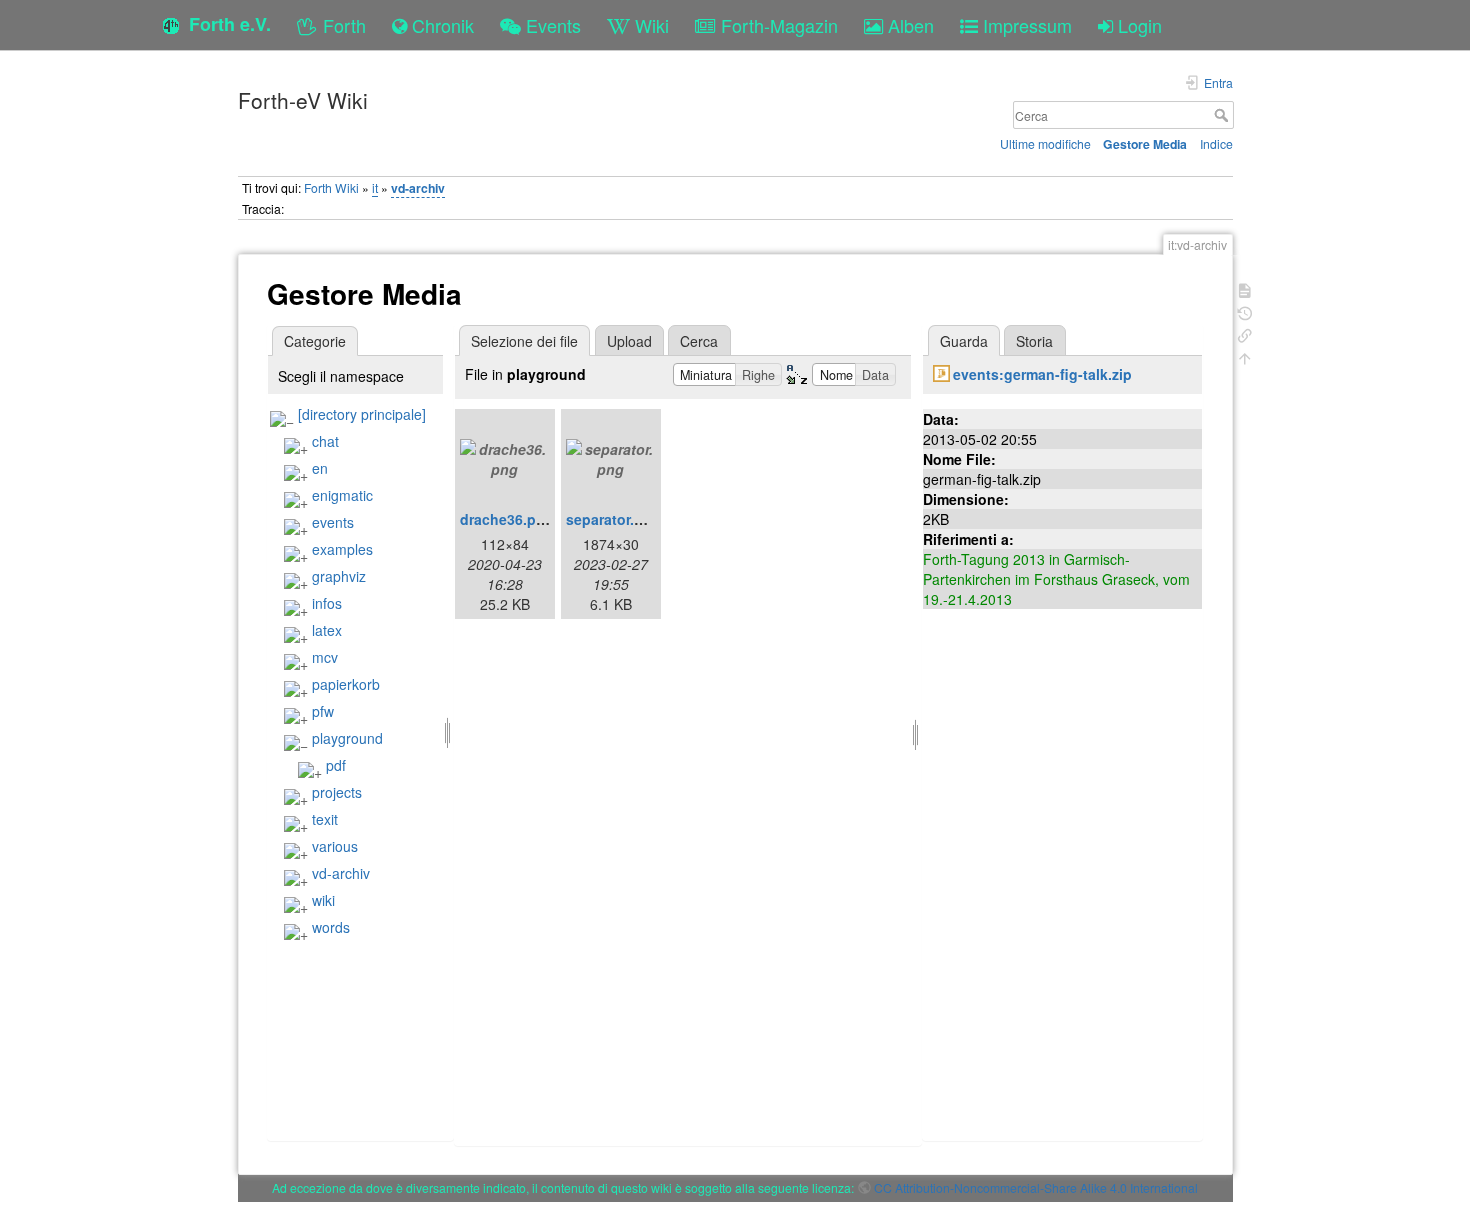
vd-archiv (418, 188)
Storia (1034, 341)
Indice (1216, 143)
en (320, 468)
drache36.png (507, 519)
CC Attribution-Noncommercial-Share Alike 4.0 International (1036, 1187)
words (331, 927)
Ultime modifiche (1045, 143)
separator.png (613, 519)
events (333, 522)
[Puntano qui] (1245, 333)
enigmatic (342, 495)
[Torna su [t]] (1245, 356)
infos (327, 603)
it (375, 187)
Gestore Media (1145, 144)
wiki (323, 900)
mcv (325, 657)
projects (337, 792)
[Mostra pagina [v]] (1245, 288)
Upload (629, 341)
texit (325, 819)
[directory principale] (362, 414)
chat (325, 441)
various (335, 846)
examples (342, 549)
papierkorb (346, 684)
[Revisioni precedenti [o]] (1245, 311)
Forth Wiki (331, 187)
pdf (336, 765)
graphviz (339, 576)
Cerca (1223, 115)
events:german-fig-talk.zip (1042, 374)
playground (347, 738)
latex (327, 630)
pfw (323, 711)
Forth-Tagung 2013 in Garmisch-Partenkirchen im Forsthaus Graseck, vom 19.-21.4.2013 (1056, 579)
